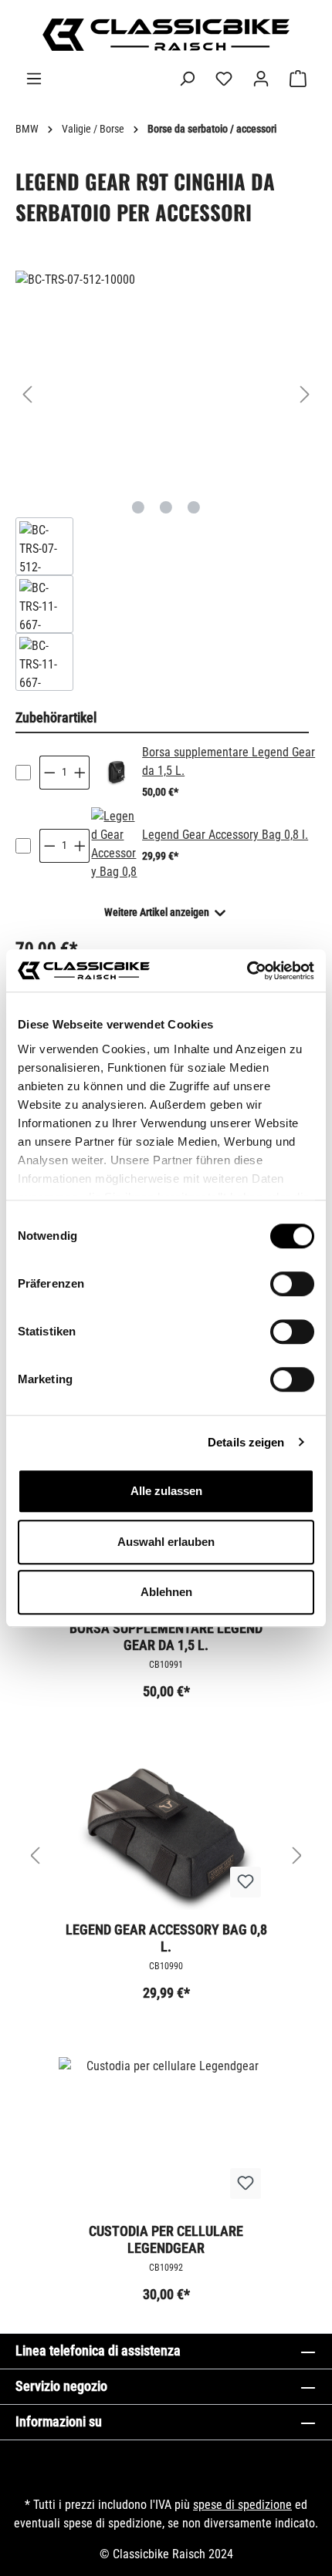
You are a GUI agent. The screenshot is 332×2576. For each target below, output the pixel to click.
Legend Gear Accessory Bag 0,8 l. (225, 835)
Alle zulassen (166, 1491)
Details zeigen (246, 1442)
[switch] (292, 1284)
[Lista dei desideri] (224, 79)
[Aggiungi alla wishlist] (246, 1882)
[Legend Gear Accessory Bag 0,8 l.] (115, 846)
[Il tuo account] (261, 79)
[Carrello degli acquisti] (298, 79)
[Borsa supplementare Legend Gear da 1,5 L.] (115, 773)
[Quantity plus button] (80, 773)
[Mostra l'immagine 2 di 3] (166, 507)
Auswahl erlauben (166, 1542)
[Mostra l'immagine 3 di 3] (194, 507)
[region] (166, 481)
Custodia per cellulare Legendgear (166, 2239)
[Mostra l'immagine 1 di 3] (138, 507)
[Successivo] (305, 394)
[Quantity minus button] (49, 773)
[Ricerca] (187, 79)
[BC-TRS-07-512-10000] (166, 379)
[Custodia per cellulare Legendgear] (166, 2134)
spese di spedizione (242, 2505)
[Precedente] (27, 394)
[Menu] (34, 79)
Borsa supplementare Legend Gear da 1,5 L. (166, 1637)
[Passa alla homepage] (166, 35)
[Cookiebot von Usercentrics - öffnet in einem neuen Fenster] (247, 971)
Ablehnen (166, 1592)
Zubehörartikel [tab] (56, 717)
